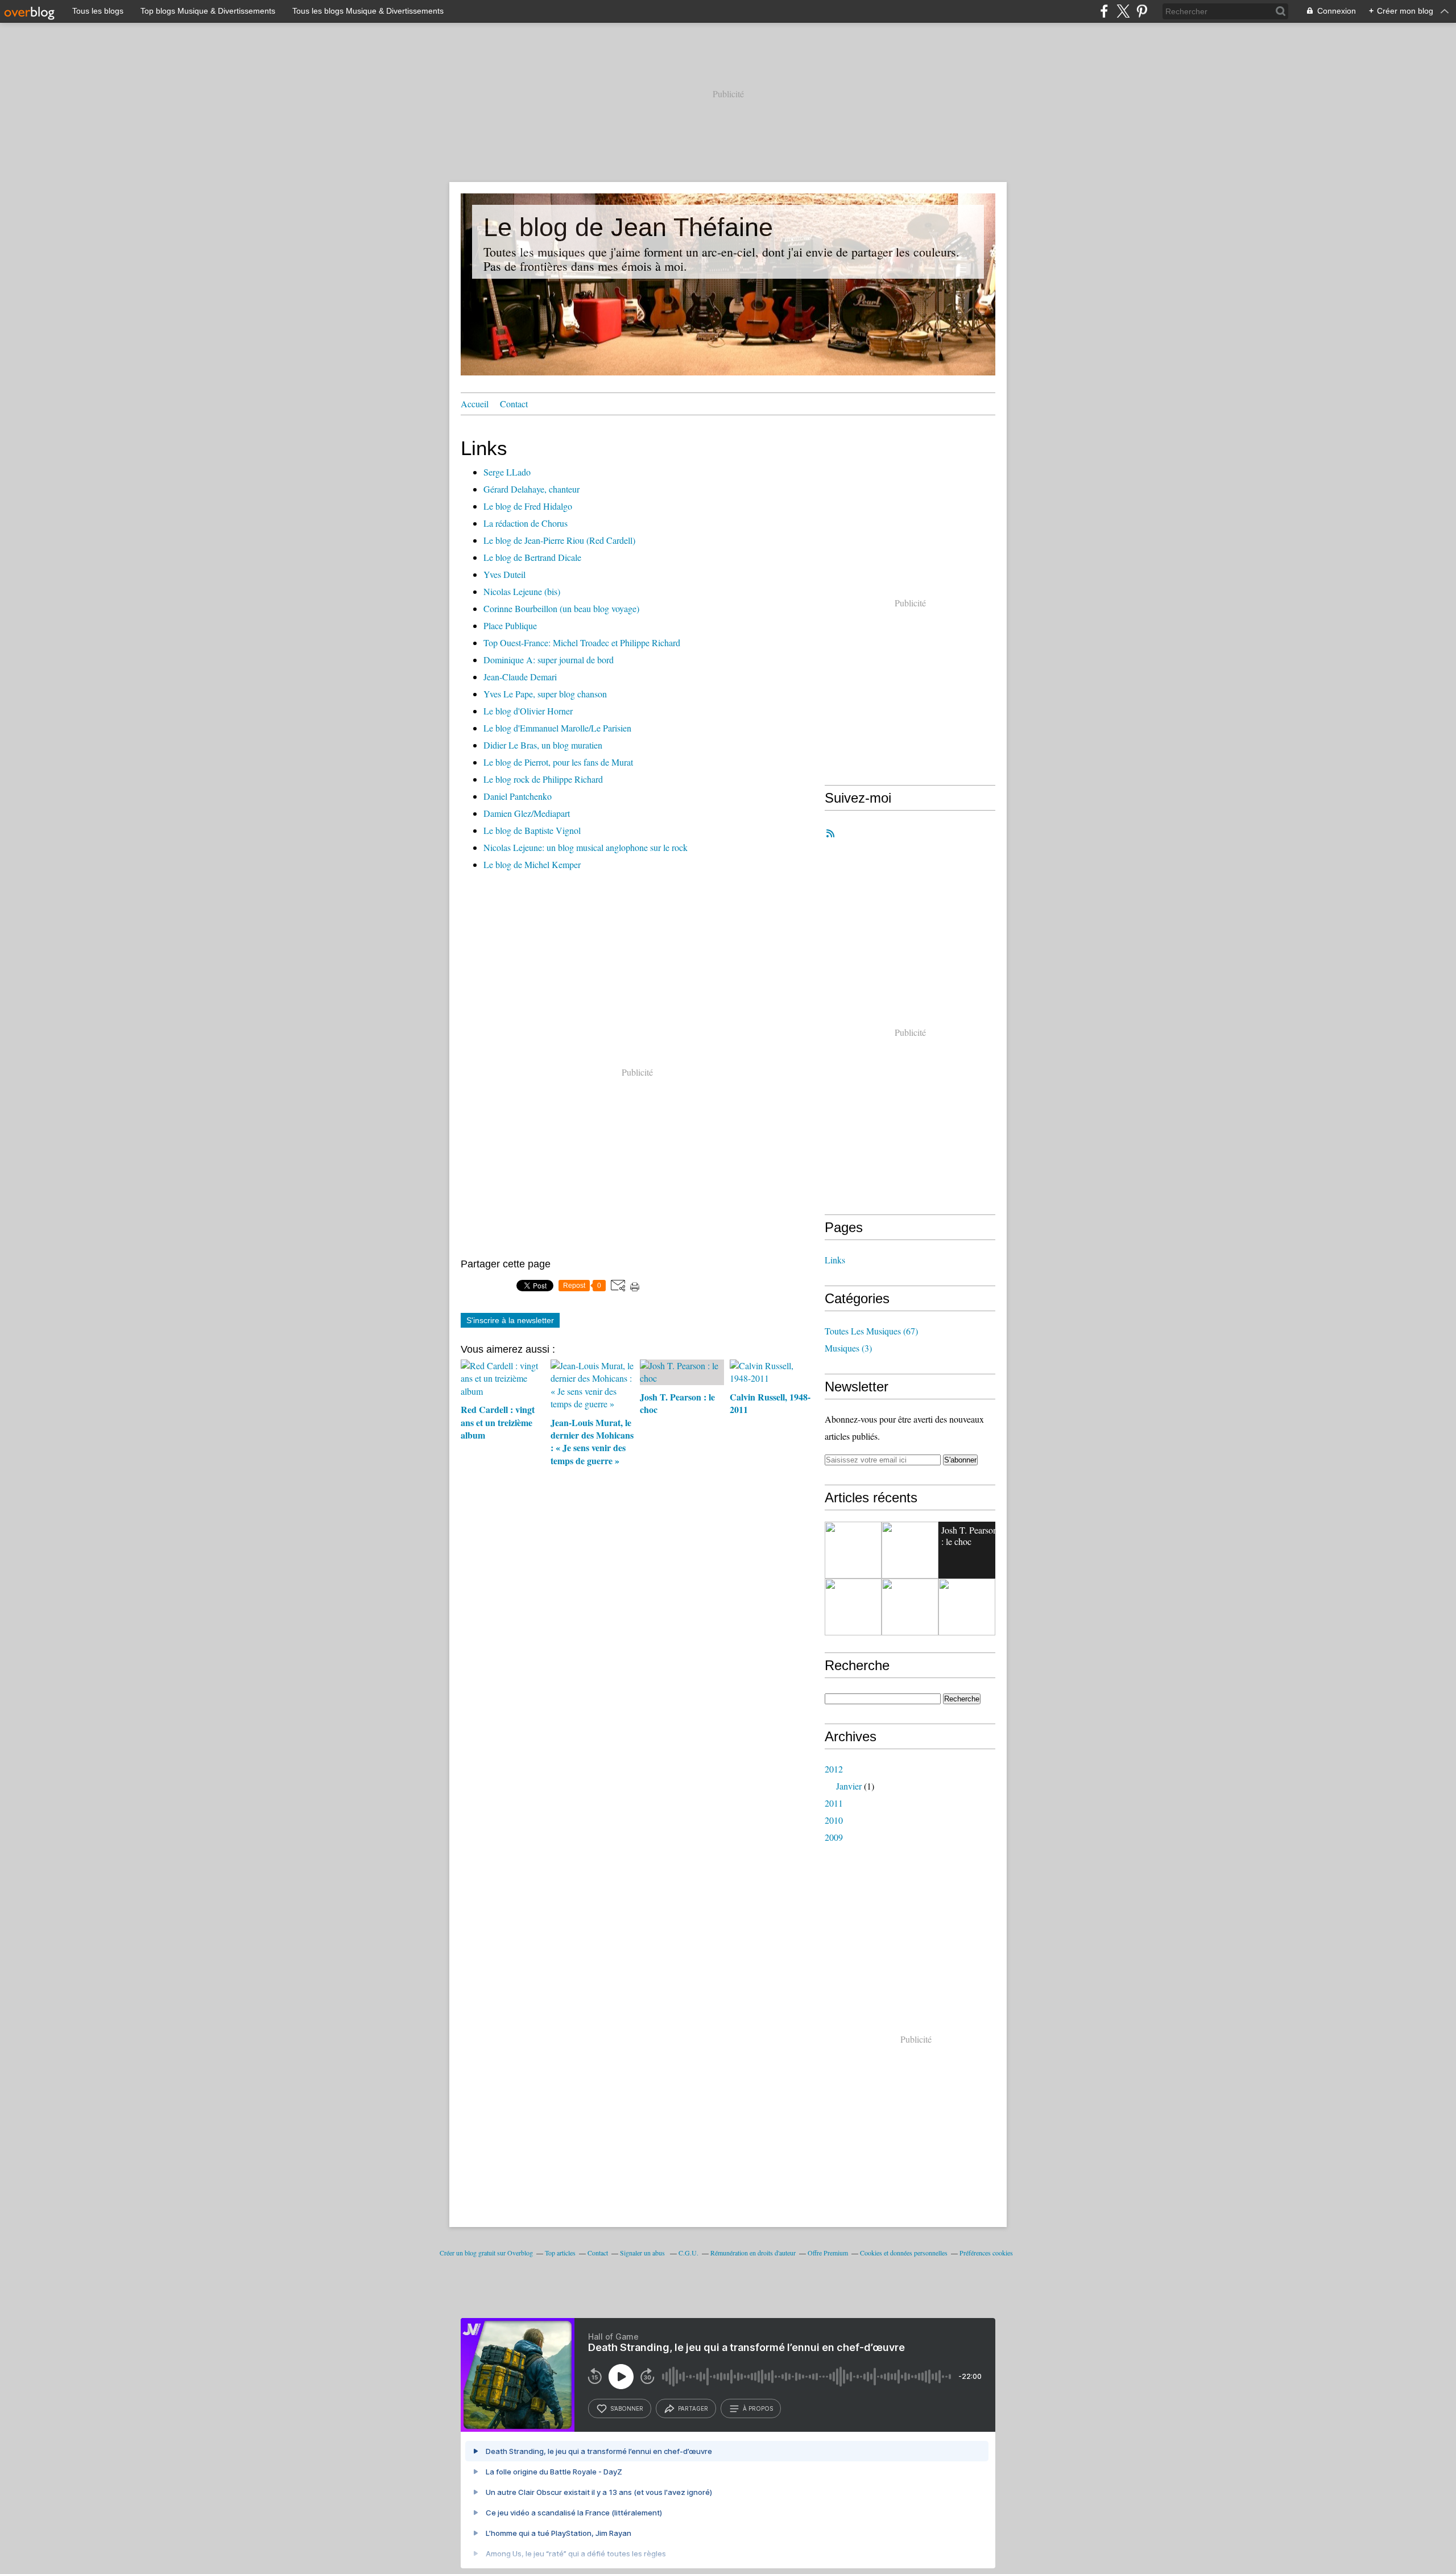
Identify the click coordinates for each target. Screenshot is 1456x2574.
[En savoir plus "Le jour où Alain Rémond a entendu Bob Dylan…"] (910, 1607)
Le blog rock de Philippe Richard (543, 779)
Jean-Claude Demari (520, 677)
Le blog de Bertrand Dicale (532, 557)
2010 (834, 1820)
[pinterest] (1142, 11)
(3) (848, 1348)
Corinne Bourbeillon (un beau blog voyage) (561, 608)
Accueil (475, 404)
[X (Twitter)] (1123, 11)
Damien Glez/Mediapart (527, 813)
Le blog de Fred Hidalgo (528, 506)
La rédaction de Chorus (526, 523)
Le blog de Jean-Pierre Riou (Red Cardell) (559, 540)
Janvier (849, 1786)
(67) (871, 1331)
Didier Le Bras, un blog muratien (543, 745)
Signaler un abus (643, 2253)
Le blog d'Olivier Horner (528, 711)
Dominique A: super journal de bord (549, 660)
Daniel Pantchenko (518, 796)
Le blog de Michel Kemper (532, 864)
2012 (834, 1769)
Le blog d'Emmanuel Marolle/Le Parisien (557, 728)
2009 (834, 1837)
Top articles (560, 2253)
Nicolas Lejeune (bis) (522, 591)
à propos (758, 2408)
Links (835, 1260)
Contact (514, 404)
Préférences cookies (986, 2253)
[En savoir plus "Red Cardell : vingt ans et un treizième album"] (853, 1550)
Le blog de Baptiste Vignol (532, 830)
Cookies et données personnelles (904, 2253)
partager (693, 2408)
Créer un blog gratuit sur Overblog (486, 2253)
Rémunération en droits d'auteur (753, 2253)
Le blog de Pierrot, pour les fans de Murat (558, 762)
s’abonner (627, 2408)
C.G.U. (688, 2253)
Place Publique (510, 625)
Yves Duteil (504, 574)
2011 (834, 1803)
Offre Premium (828, 2253)
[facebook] (1104, 11)
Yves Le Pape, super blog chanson (545, 694)
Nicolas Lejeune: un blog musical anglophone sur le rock (586, 847)
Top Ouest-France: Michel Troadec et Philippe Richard (582, 643)
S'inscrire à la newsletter (510, 1320)
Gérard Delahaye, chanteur (531, 489)
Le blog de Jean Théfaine (628, 227)
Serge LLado (507, 472)
